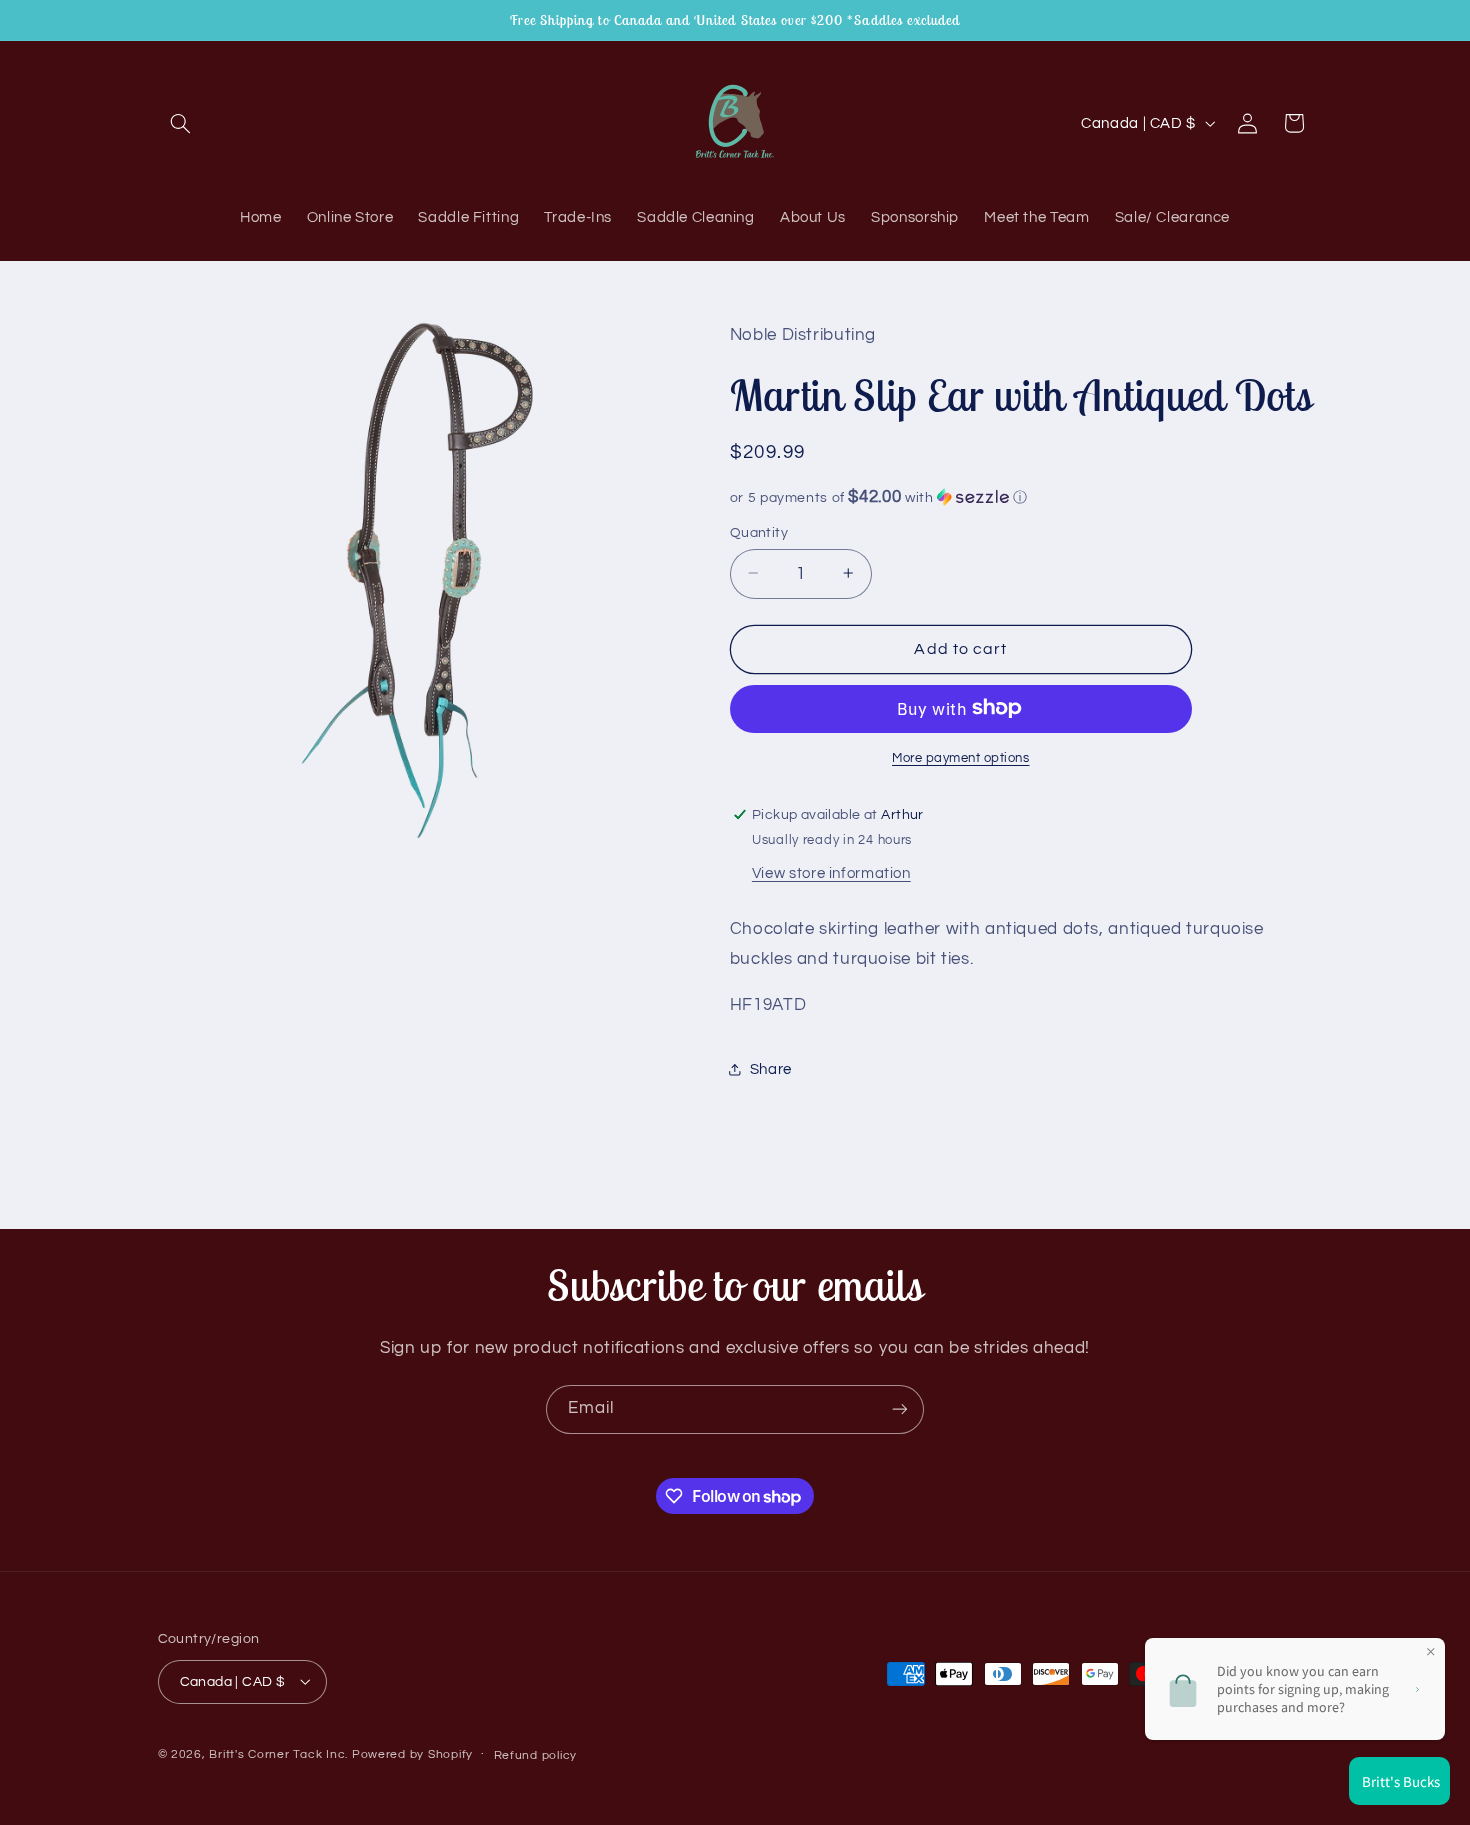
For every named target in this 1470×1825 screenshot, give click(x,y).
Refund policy (536, 1754)
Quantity (759, 532)
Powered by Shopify (412, 1753)
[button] (181, 123)
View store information (831, 872)
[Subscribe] (900, 1409)
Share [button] (771, 1069)
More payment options (961, 757)
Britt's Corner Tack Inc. (280, 1753)
